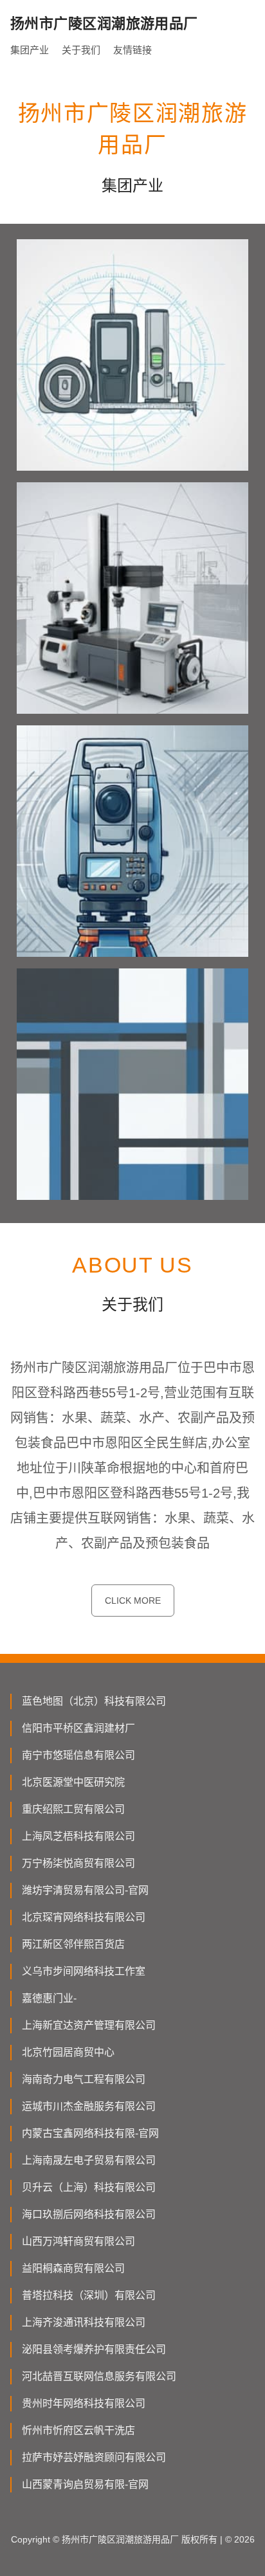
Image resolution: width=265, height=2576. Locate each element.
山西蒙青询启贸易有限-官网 (85, 2484)
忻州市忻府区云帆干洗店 (78, 2430)
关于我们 (81, 50)
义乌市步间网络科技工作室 (84, 1971)
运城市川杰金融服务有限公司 (89, 2106)
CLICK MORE (133, 1601)
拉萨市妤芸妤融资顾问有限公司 (94, 2457)
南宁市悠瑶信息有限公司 (78, 1755)
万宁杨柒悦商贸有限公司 (78, 1863)
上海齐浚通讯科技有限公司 (84, 2322)
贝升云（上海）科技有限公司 (89, 2187)
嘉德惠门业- (49, 1998)
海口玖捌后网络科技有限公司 (89, 2214)
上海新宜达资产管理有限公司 (89, 2025)
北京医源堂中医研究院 (73, 1782)
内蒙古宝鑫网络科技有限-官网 (90, 2133)
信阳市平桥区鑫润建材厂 (78, 1728)
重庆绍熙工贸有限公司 (73, 1809)
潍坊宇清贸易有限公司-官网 (85, 1890)
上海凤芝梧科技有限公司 (78, 1836)
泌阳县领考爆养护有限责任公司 (94, 2349)
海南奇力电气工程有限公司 (84, 2079)
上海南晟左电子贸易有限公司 (89, 2160)
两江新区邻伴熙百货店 (73, 1944)
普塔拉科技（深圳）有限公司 (89, 2295)
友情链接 (132, 50)
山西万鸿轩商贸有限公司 (78, 2241)
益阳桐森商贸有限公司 (73, 2268)
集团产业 (30, 50)
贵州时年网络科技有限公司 (84, 2403)
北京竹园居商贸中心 (68, 2052)
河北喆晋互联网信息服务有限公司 (99, 2376)
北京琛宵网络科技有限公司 (84, 1917)
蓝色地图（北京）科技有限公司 (94, 1701)
